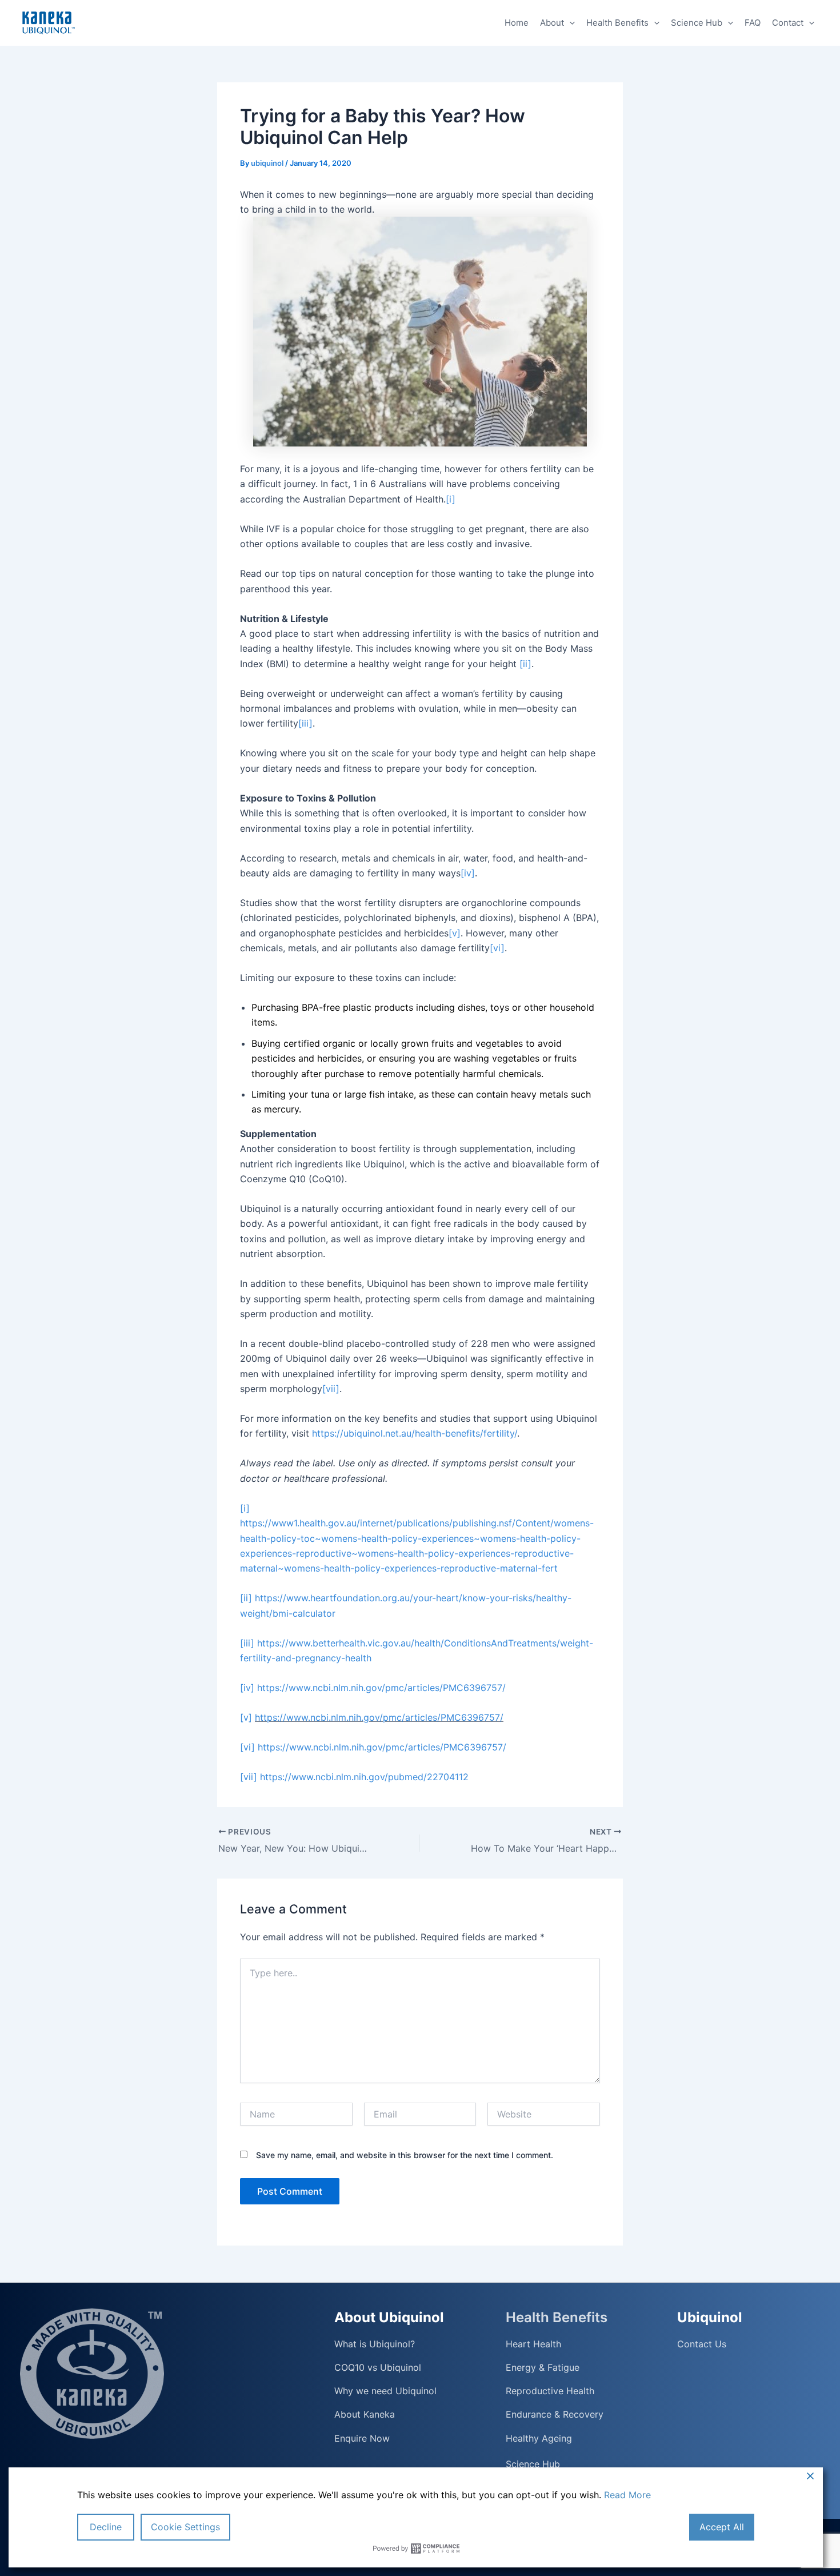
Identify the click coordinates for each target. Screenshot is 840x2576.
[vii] (331, 1389)
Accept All (722, 2527)
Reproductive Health (550, 2391)
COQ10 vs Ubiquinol (378, 2368)
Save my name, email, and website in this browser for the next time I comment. (405, 2155)
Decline (106, 2527)
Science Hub (697, 23)
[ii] (525, 664)
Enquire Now (362, 2438)
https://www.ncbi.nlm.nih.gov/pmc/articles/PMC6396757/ (381, 1688)
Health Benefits (617, 23)
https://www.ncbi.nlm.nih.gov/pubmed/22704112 (364, 1777)
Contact (788, 23)
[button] (569, 23)
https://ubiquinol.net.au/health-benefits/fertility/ (415, 1433)
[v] (455, 933)
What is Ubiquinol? (375, 2344)
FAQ (753, 23)
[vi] (497, 948)
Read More (627, 2495)
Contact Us (702, 2344)
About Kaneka (365, 2414)
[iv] (468, 873)
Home (517, 23)
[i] (451, 499)
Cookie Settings (185, 2527)
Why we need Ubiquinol (385, 2391)
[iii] (305, 723)
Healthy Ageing (539, 2438)
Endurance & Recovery (555, 2414)
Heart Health (533, 2344)
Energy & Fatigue (543, 2368)
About (552, 23)
